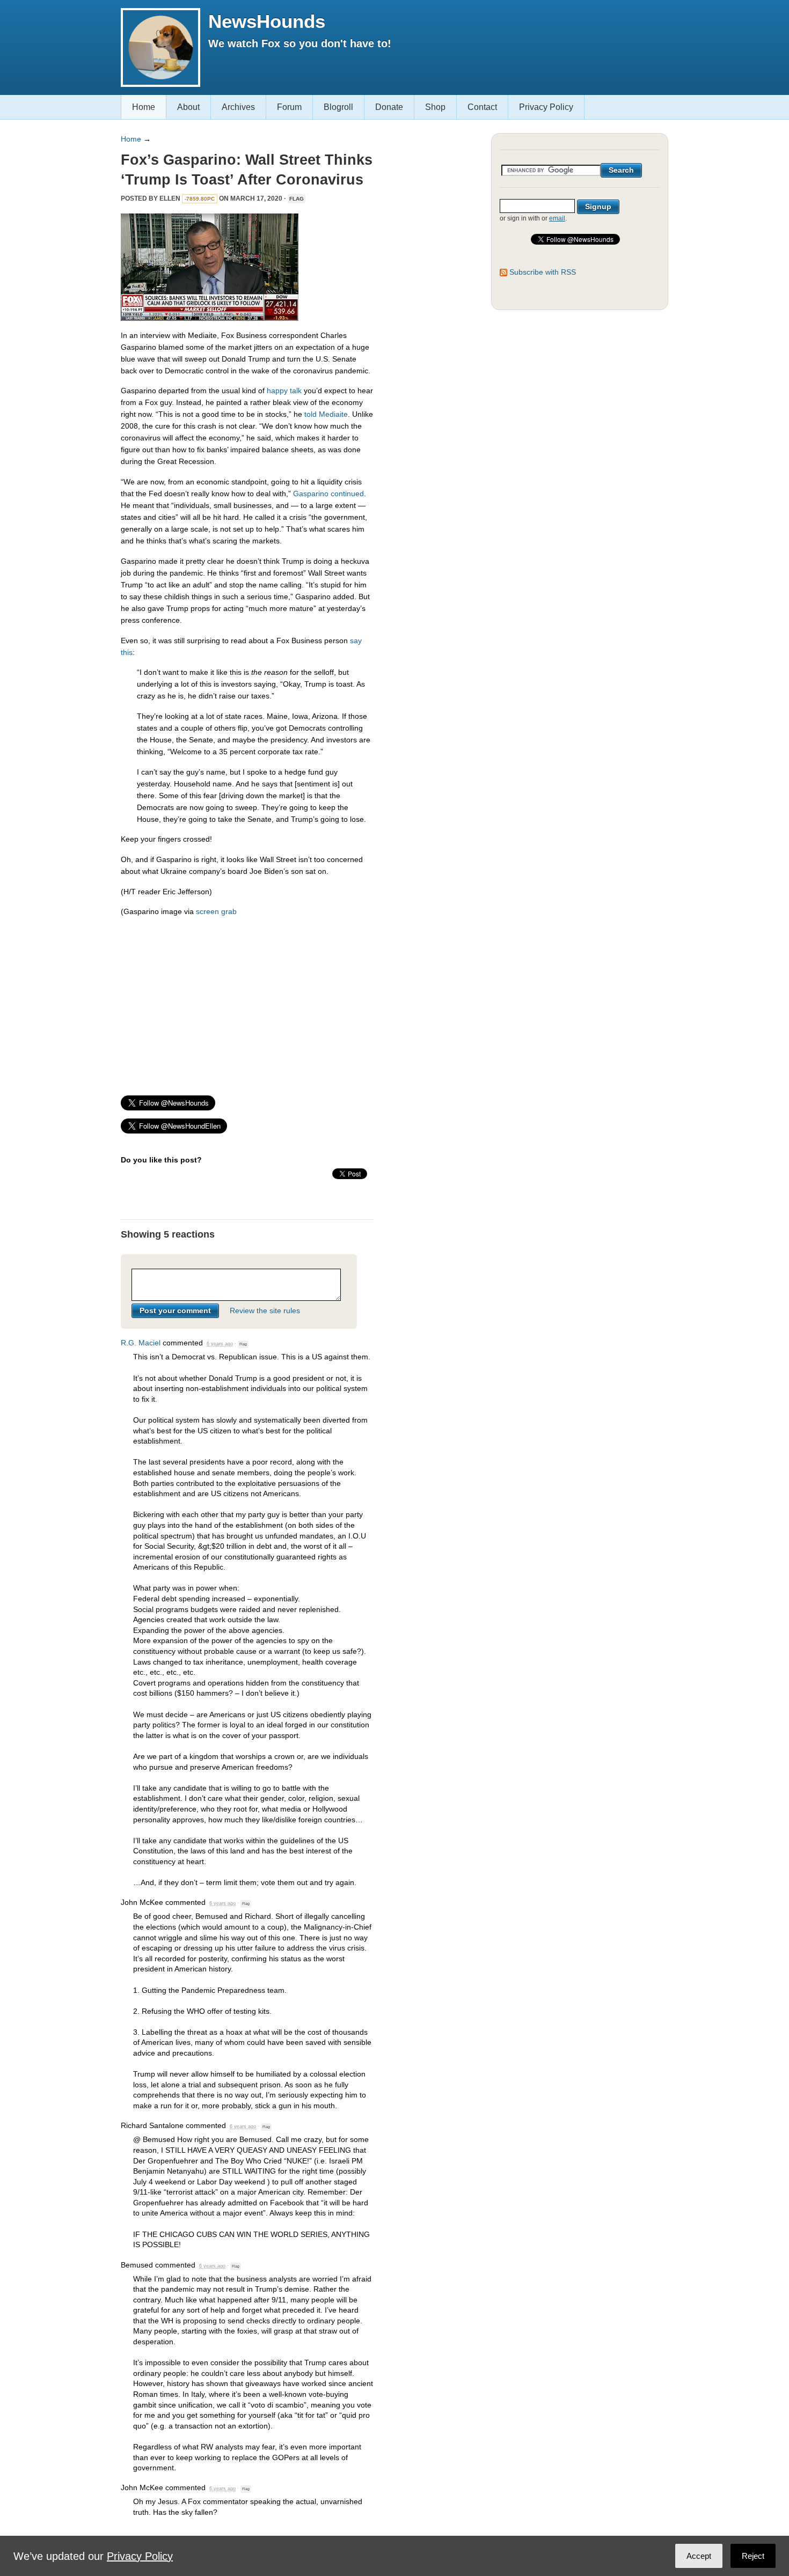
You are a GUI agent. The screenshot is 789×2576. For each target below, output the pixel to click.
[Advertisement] (247, 1001)
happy (277, 391)
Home (144, 107)
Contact (482, 107)
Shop (435, 107)
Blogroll (338, 107)
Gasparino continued (328, 494)
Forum (289, 107)
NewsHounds (267, 21)
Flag (297, 199)
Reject (753, 2556)
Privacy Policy (546, 107)
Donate (389, 107)
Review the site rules (265, 1311)
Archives (238, 107)
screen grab (216, 911)
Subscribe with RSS (543, 272)
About (188, 107)
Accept (699, 2556)
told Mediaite (326, 414)
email (557, 218)
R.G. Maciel (141, 1343)
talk (296, 391)
